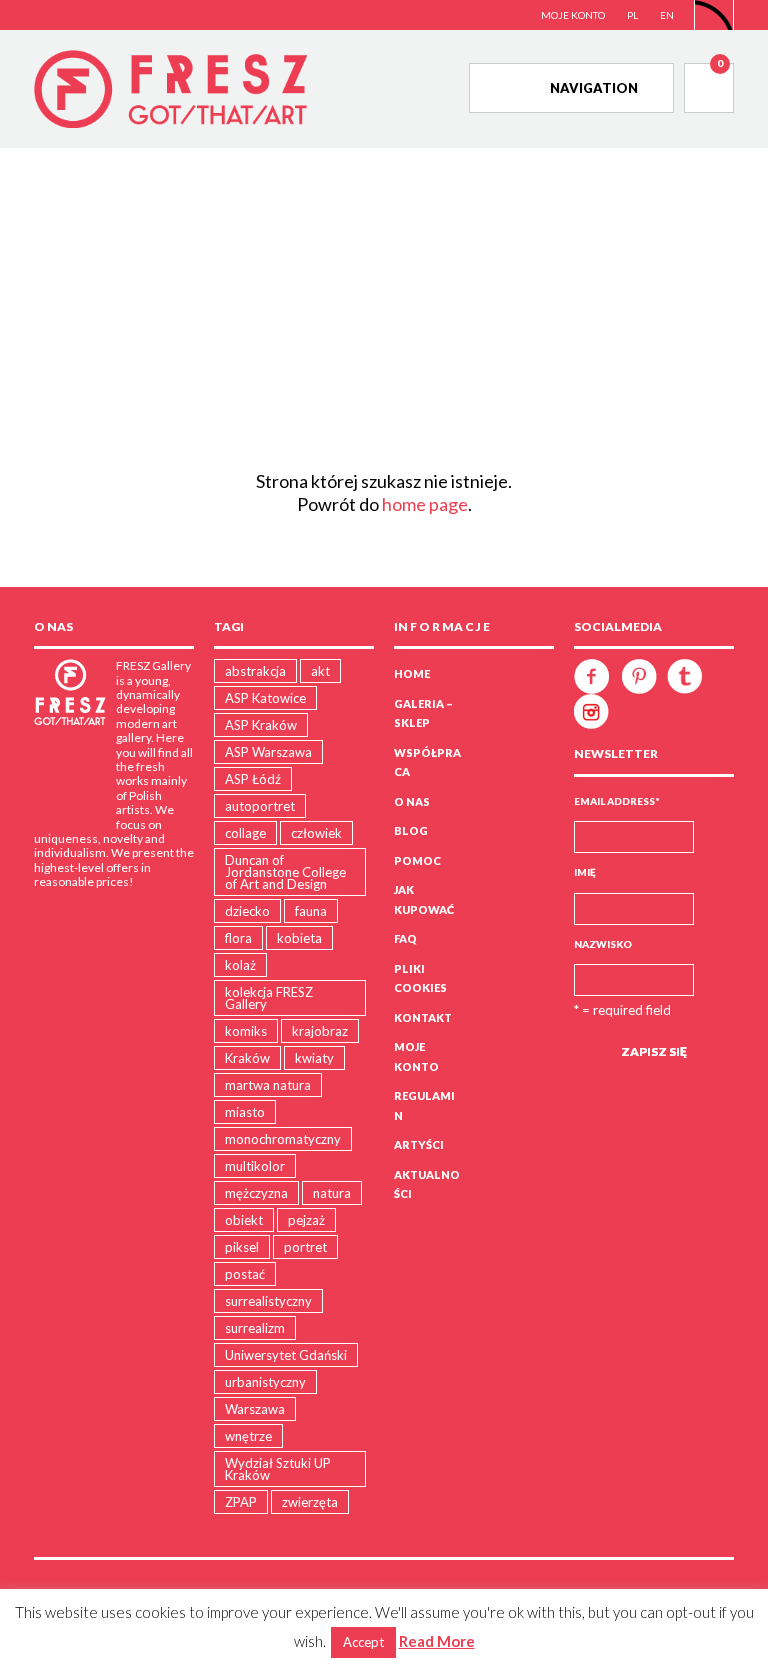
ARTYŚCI (419, 1144)
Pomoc (417, 860)
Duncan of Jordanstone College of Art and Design (285, 872)
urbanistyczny (265, 1382)
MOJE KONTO (573, 15)
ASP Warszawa (268, 752)
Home (412, 673)
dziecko (247, 911)
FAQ (405, 938)
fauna (311, 911)
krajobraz (320, 1031)
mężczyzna (256, 1193)
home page (425, 504)
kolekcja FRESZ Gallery (269, 998)
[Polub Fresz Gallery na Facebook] (596, 675)
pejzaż (306, 1220)
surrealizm (255, 1328)
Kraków (247, 1058)
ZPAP (241, 1502)
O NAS (412, 801)
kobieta (299, 938)
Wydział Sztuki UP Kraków (278, 1469)
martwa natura (268, 1085)
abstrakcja (255, 671)
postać (245, 1274)
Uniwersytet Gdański (286, 1355)
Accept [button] (363, 1642)
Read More (437, 1641)
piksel (242, 1247)
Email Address (617, 801)
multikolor (255, 1166)
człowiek (316, 833)
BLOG (411, 830)
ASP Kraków (261, 725)
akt (320, 671)
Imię (585, 872)
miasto (245, 1112)
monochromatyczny (283, 1139)
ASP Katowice (265, 698)
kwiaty (314, 1058)
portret (305, 1247)
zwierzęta (310, 1502)
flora (238, 938)
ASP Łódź (253, 779)
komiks (246, 1031)
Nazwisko (603, 944)
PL (632, 15)
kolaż (240, 965)
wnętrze (248, 1436)
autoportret (260, 806)
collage (245, 833)
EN (667, 15)
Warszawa (255, 1409)
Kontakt (423, 1017)
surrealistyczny (268, 1301)
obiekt (244, 1220)
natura (332, 1193)
